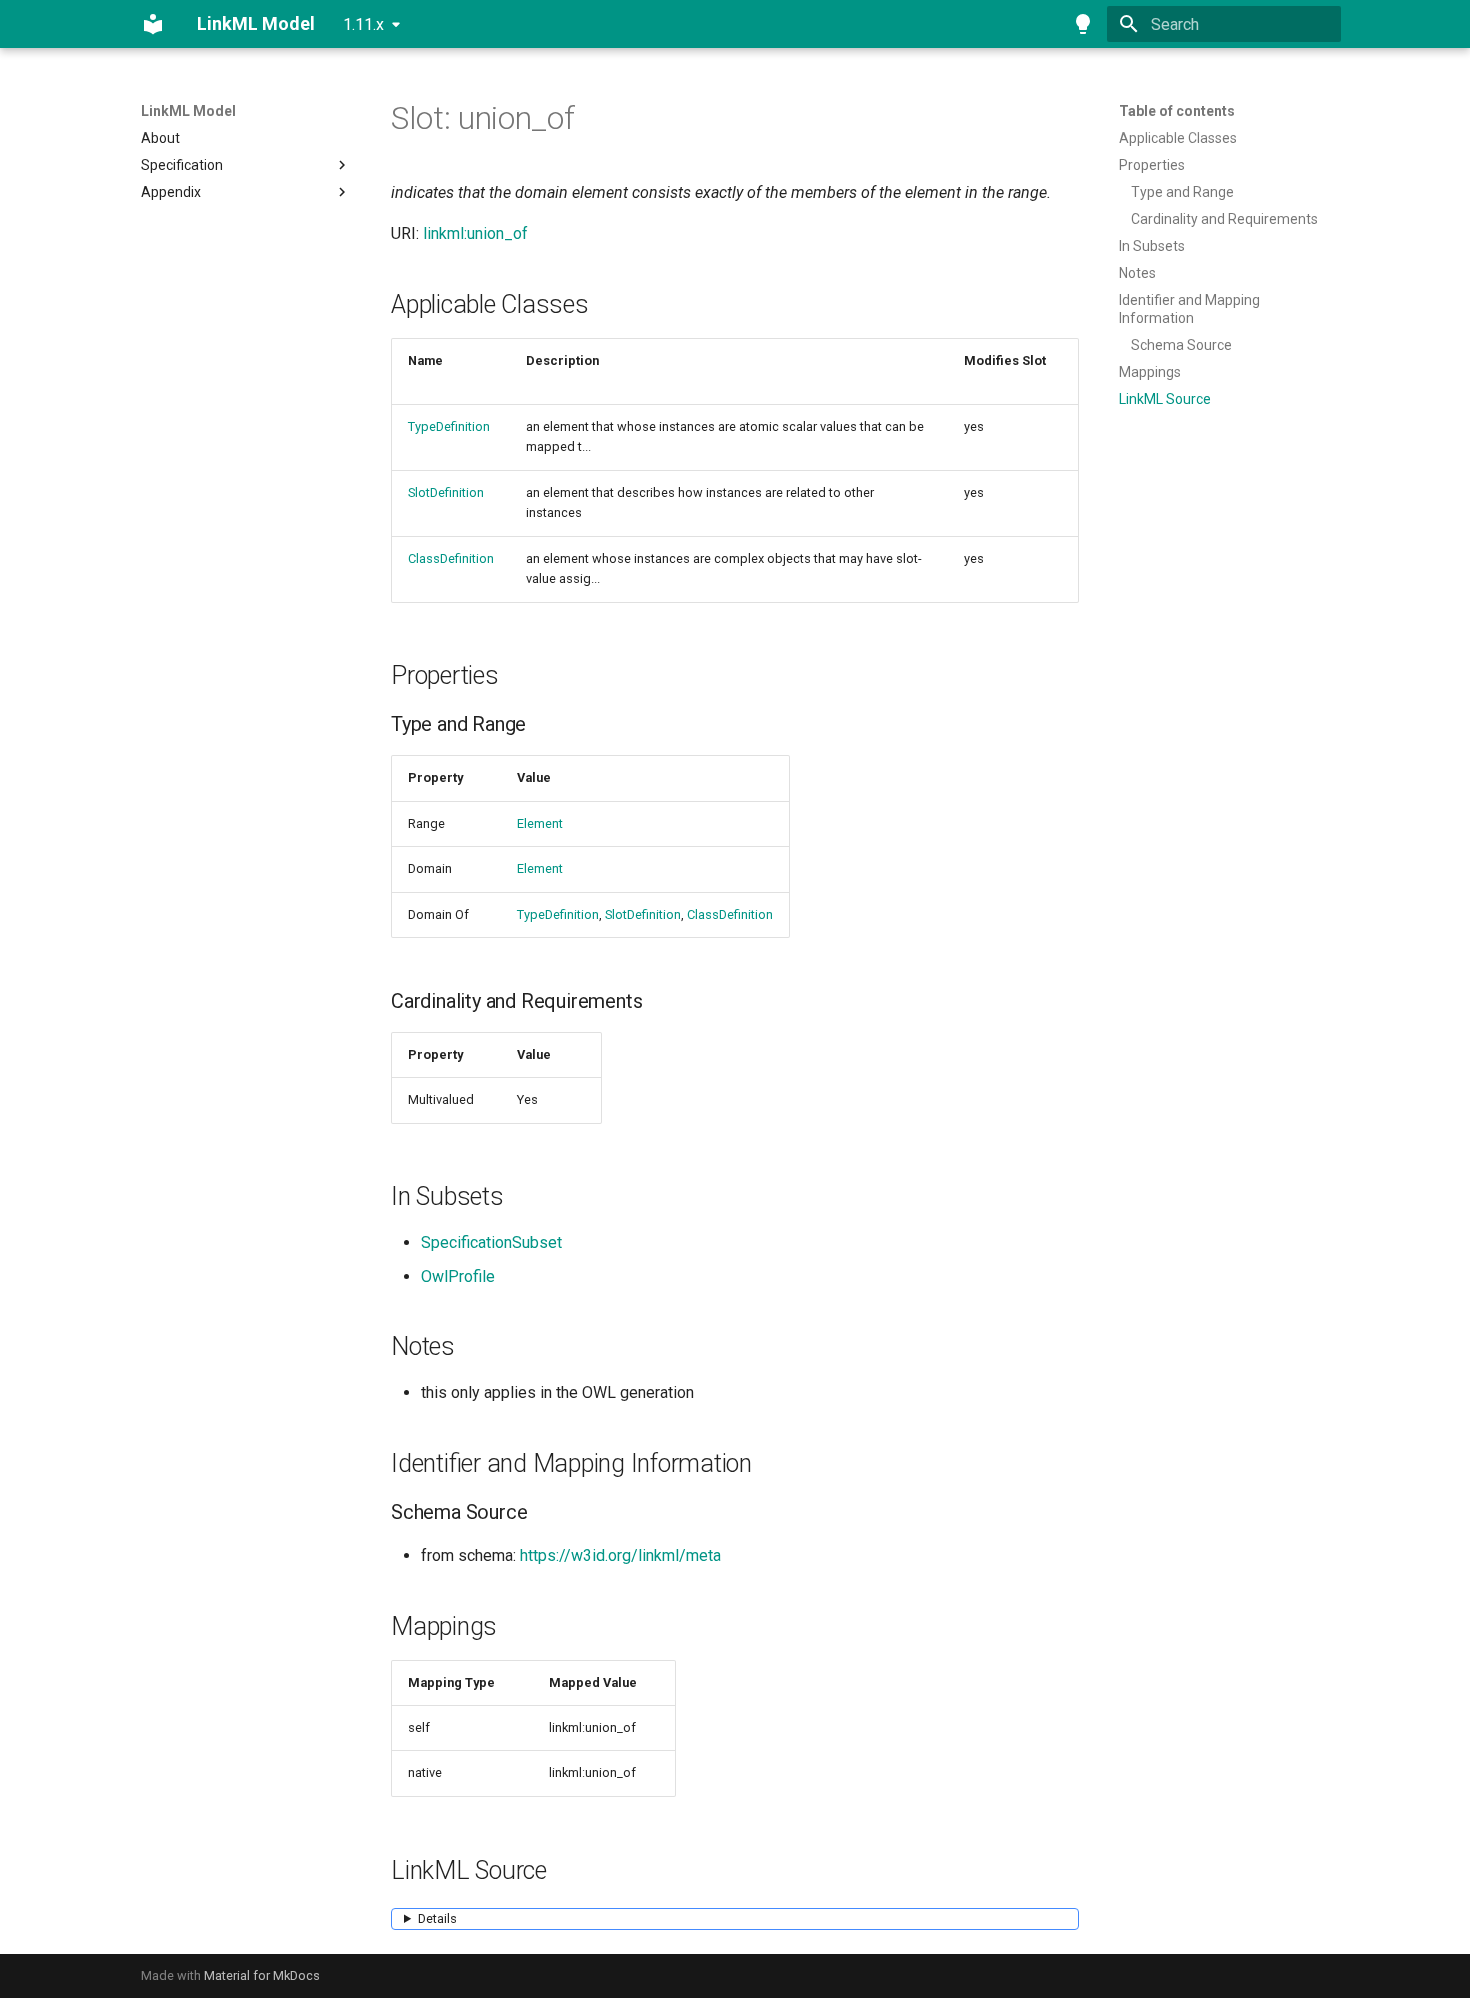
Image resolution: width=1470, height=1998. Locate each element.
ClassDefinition (451, 558)
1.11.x (363, 24)
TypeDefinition (449, 426)
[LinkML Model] (153, 24)
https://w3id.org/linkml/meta (620, 1555)
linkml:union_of (475, 233)
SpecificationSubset (491, 1242)
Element (540, 823)
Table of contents (1177, 111)
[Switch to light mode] (1083, 24)
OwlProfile (458, 1276)
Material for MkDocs (262, 1975)
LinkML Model (188, 111)
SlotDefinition (446, 492)
